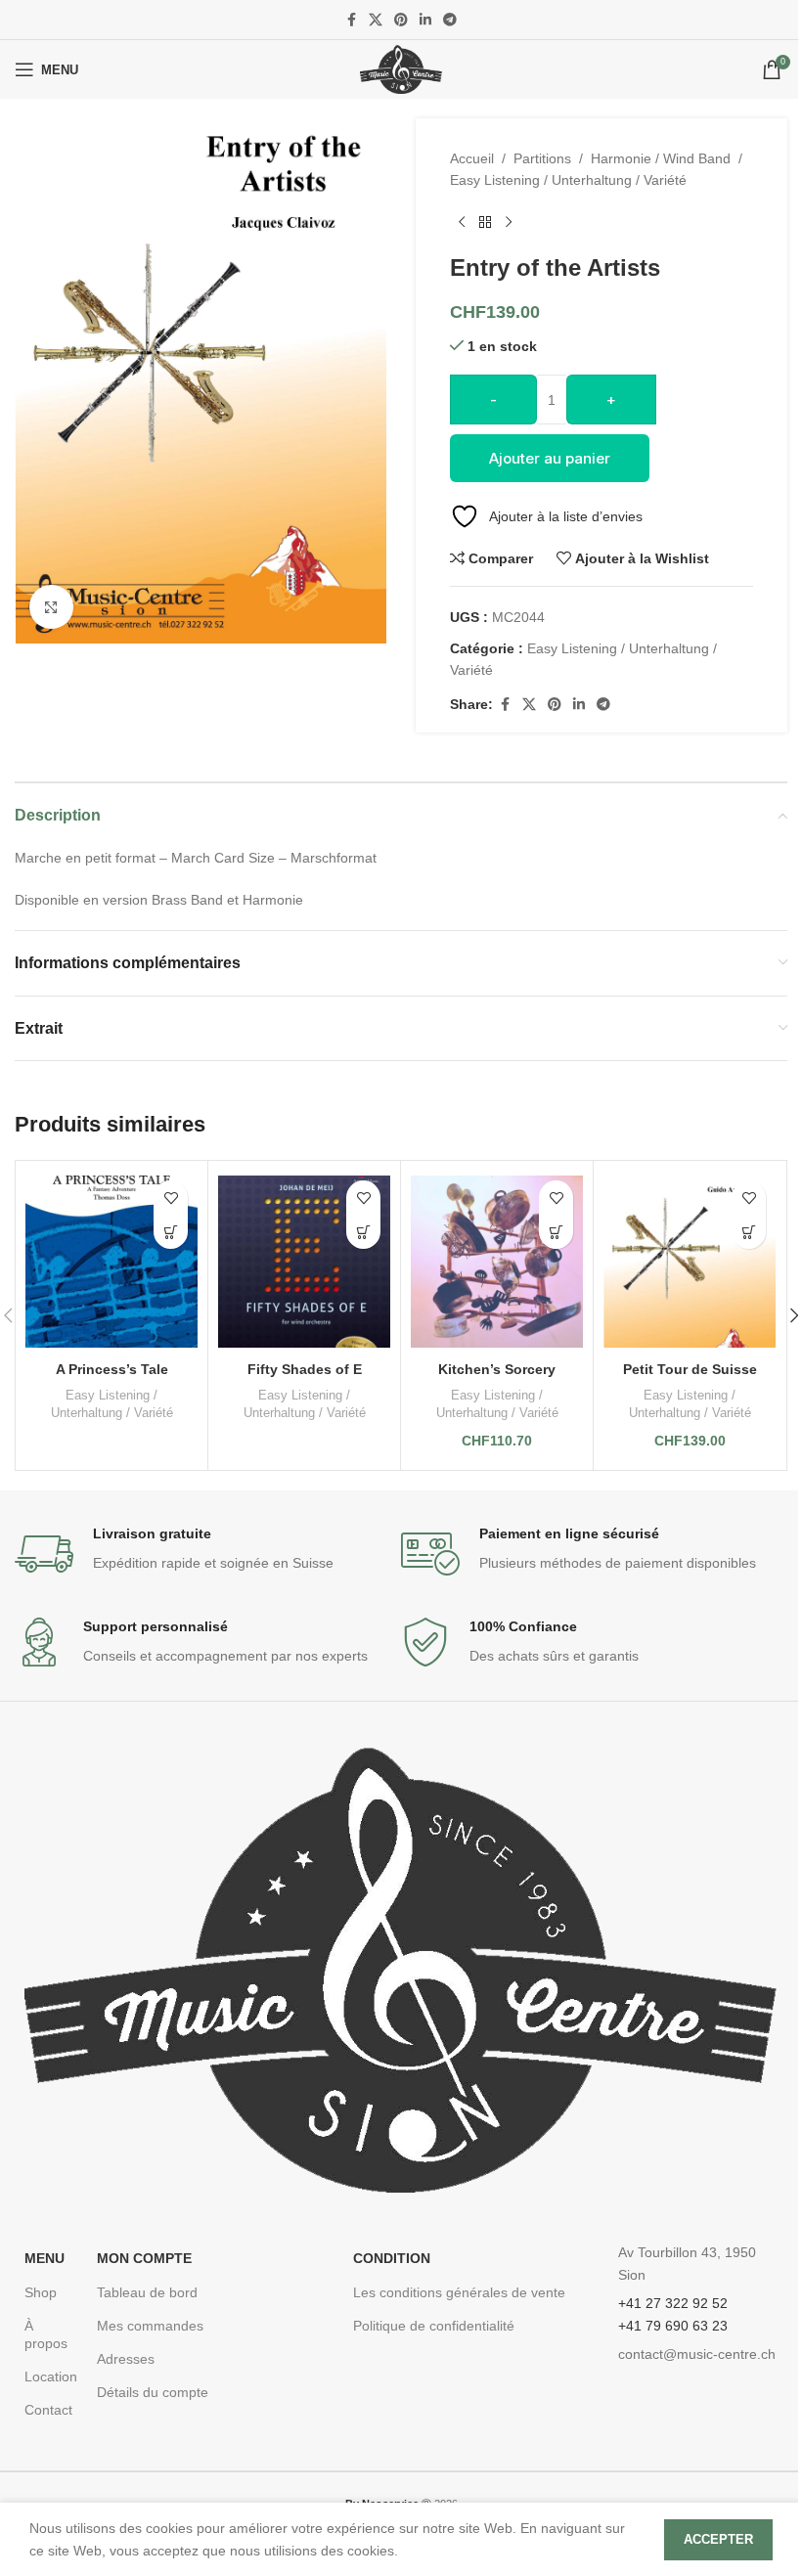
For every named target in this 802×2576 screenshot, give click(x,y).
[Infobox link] (208, 1554)
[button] (556, 1232)
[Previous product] (462, 223)
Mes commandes (150, 2326)
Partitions (542, 158)
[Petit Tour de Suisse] (690, 1261)
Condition (392, 2258)
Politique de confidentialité (434, 2326)
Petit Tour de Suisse (690, 1369)
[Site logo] (401, 68)
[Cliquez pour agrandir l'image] (51, 607)
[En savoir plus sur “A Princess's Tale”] (171, 1232)
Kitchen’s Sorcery (497, 1369)
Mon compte (144, 2258)
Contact (48, 2410)
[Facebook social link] (351, 20)
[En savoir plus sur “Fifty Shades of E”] (363, 1232)
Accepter (718, 2539)
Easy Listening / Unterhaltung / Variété (568, 180)
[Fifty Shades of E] (304, 1261)
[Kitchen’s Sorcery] (497, 1261)
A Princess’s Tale (112, 1369)
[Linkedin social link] (425, 20)
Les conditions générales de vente (459, 2292)
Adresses (126, 2359)
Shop (41, 2292)
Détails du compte (153, 2392)
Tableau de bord (147, 2292)
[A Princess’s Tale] (111, 1261)
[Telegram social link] (450, 20)
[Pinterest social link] (401, 20)
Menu (45, 2258)
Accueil (472, 158)
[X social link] (376, 20)
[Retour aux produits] (485, 223)
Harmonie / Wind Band (661, 158)
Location (51, 2376)
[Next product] (509, 223)
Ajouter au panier (550, 458)
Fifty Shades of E (305, 1369)
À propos (46, 2334)
